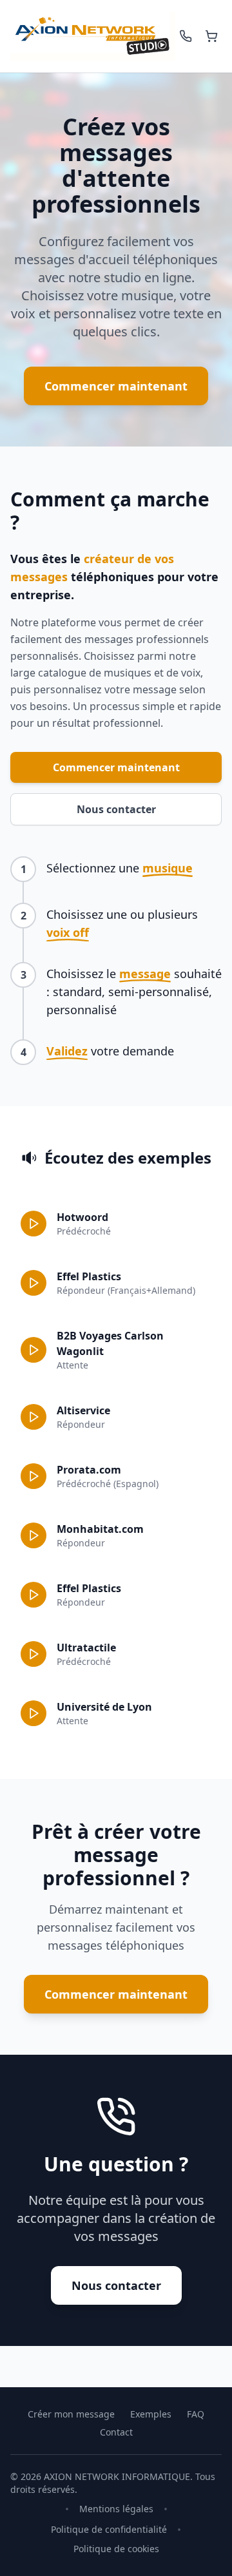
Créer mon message (71, 2414)
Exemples (151, 2414)
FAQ (196, 2414)
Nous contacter (116, 809)
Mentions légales (116, 2509)
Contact (116, 2432)
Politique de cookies (116, 2549)
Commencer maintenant (116, 386)
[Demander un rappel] (186, 36)
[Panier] (211, 36)
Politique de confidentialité (109, 2529)
